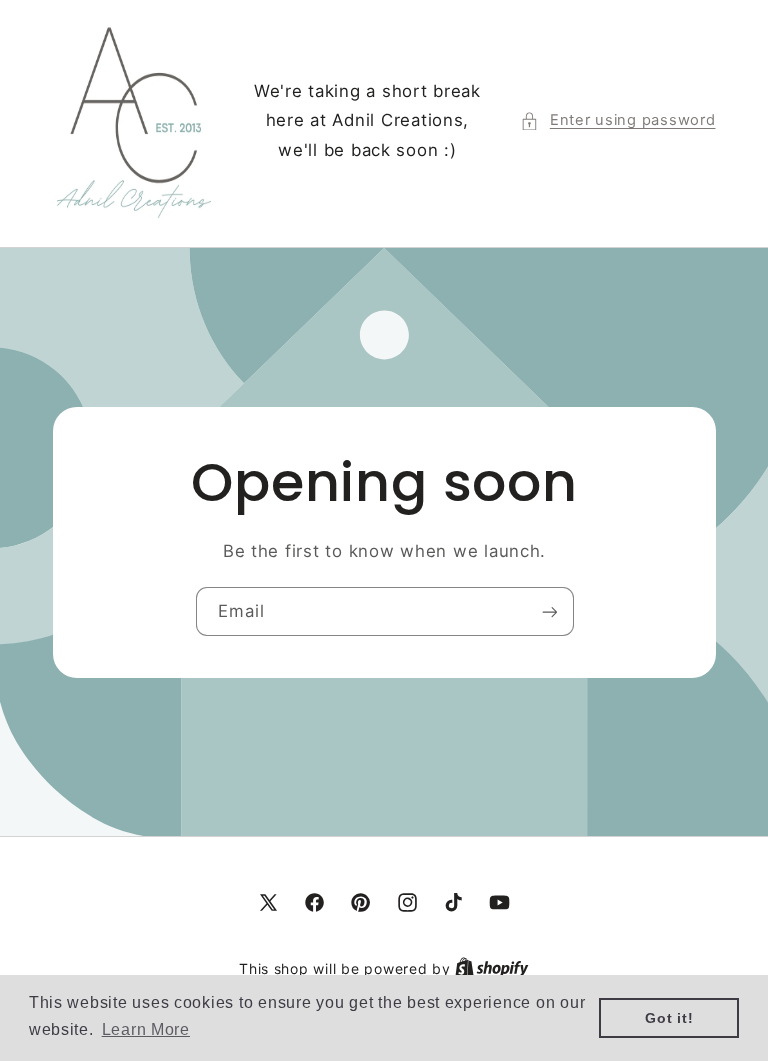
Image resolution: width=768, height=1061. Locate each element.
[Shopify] (492, 969)
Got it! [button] (669, 1018)
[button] (617, 121)
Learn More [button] (146, 1029)
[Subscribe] (549, 611)
